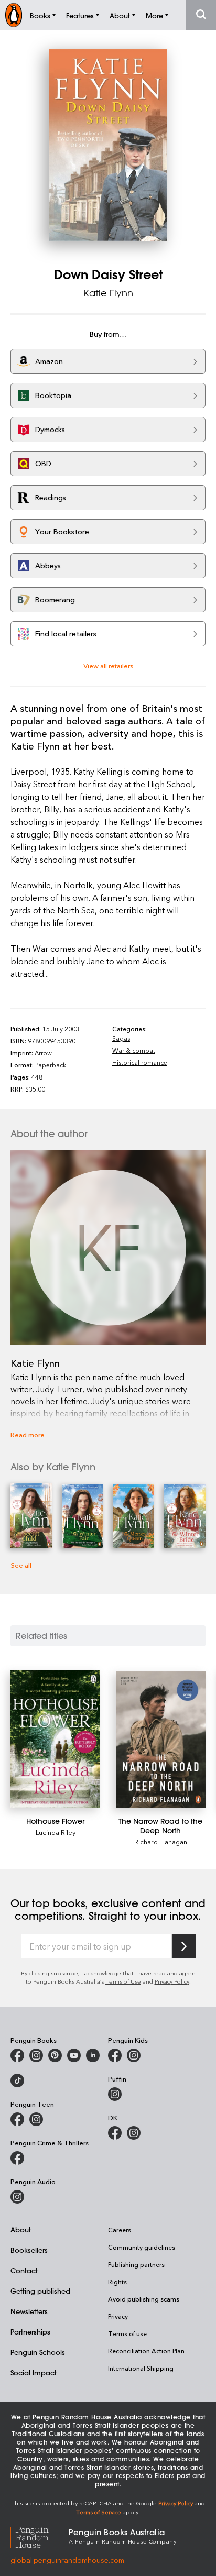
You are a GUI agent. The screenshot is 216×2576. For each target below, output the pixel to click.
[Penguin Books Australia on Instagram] (36, 2055)
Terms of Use (123, 1981)
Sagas (121, 1038)
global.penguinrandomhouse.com (67, 2560)
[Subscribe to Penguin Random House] (184, 1946)
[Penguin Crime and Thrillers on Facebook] (17, 2158)
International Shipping (141, 2368)
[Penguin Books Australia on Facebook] (17, 2055)
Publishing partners (136, 2264)
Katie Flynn (108, 293)
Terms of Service (99, 2512)
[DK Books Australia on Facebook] (115, 2133)
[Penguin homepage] (14, 15)
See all (21, 1565)
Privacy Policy (172, 1981)
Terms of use (127, 2333)
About (21, 2230)
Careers (120, 2230)
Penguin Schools (38, 2352)
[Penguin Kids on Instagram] (134, 2055)
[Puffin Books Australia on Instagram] (115, 2094)
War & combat (134, 1050)
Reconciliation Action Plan (146, 2351)
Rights (117, 2282)
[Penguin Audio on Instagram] (17, 2197)
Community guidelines (142, 2247)
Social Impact (34, 2373)
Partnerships (30, 2332)
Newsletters (29, 2311)
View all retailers (108, 665)
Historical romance (140, 1062)
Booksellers (29, 2250)
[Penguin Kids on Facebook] (115, 2055)
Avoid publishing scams (144, 2299)
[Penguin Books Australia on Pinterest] (55, 2055)
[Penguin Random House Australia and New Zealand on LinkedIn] (93, 2055)
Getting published (40, 2291)
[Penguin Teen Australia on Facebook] (17, 2119)
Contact (24, 2270)
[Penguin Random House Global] (40, 2536)
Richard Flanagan (161, 1841)
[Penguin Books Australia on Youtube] (74, 2055)
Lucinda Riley (56, 1832)
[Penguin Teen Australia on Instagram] (36, 2119)
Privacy (118, 2316)
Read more (28, 1434)
